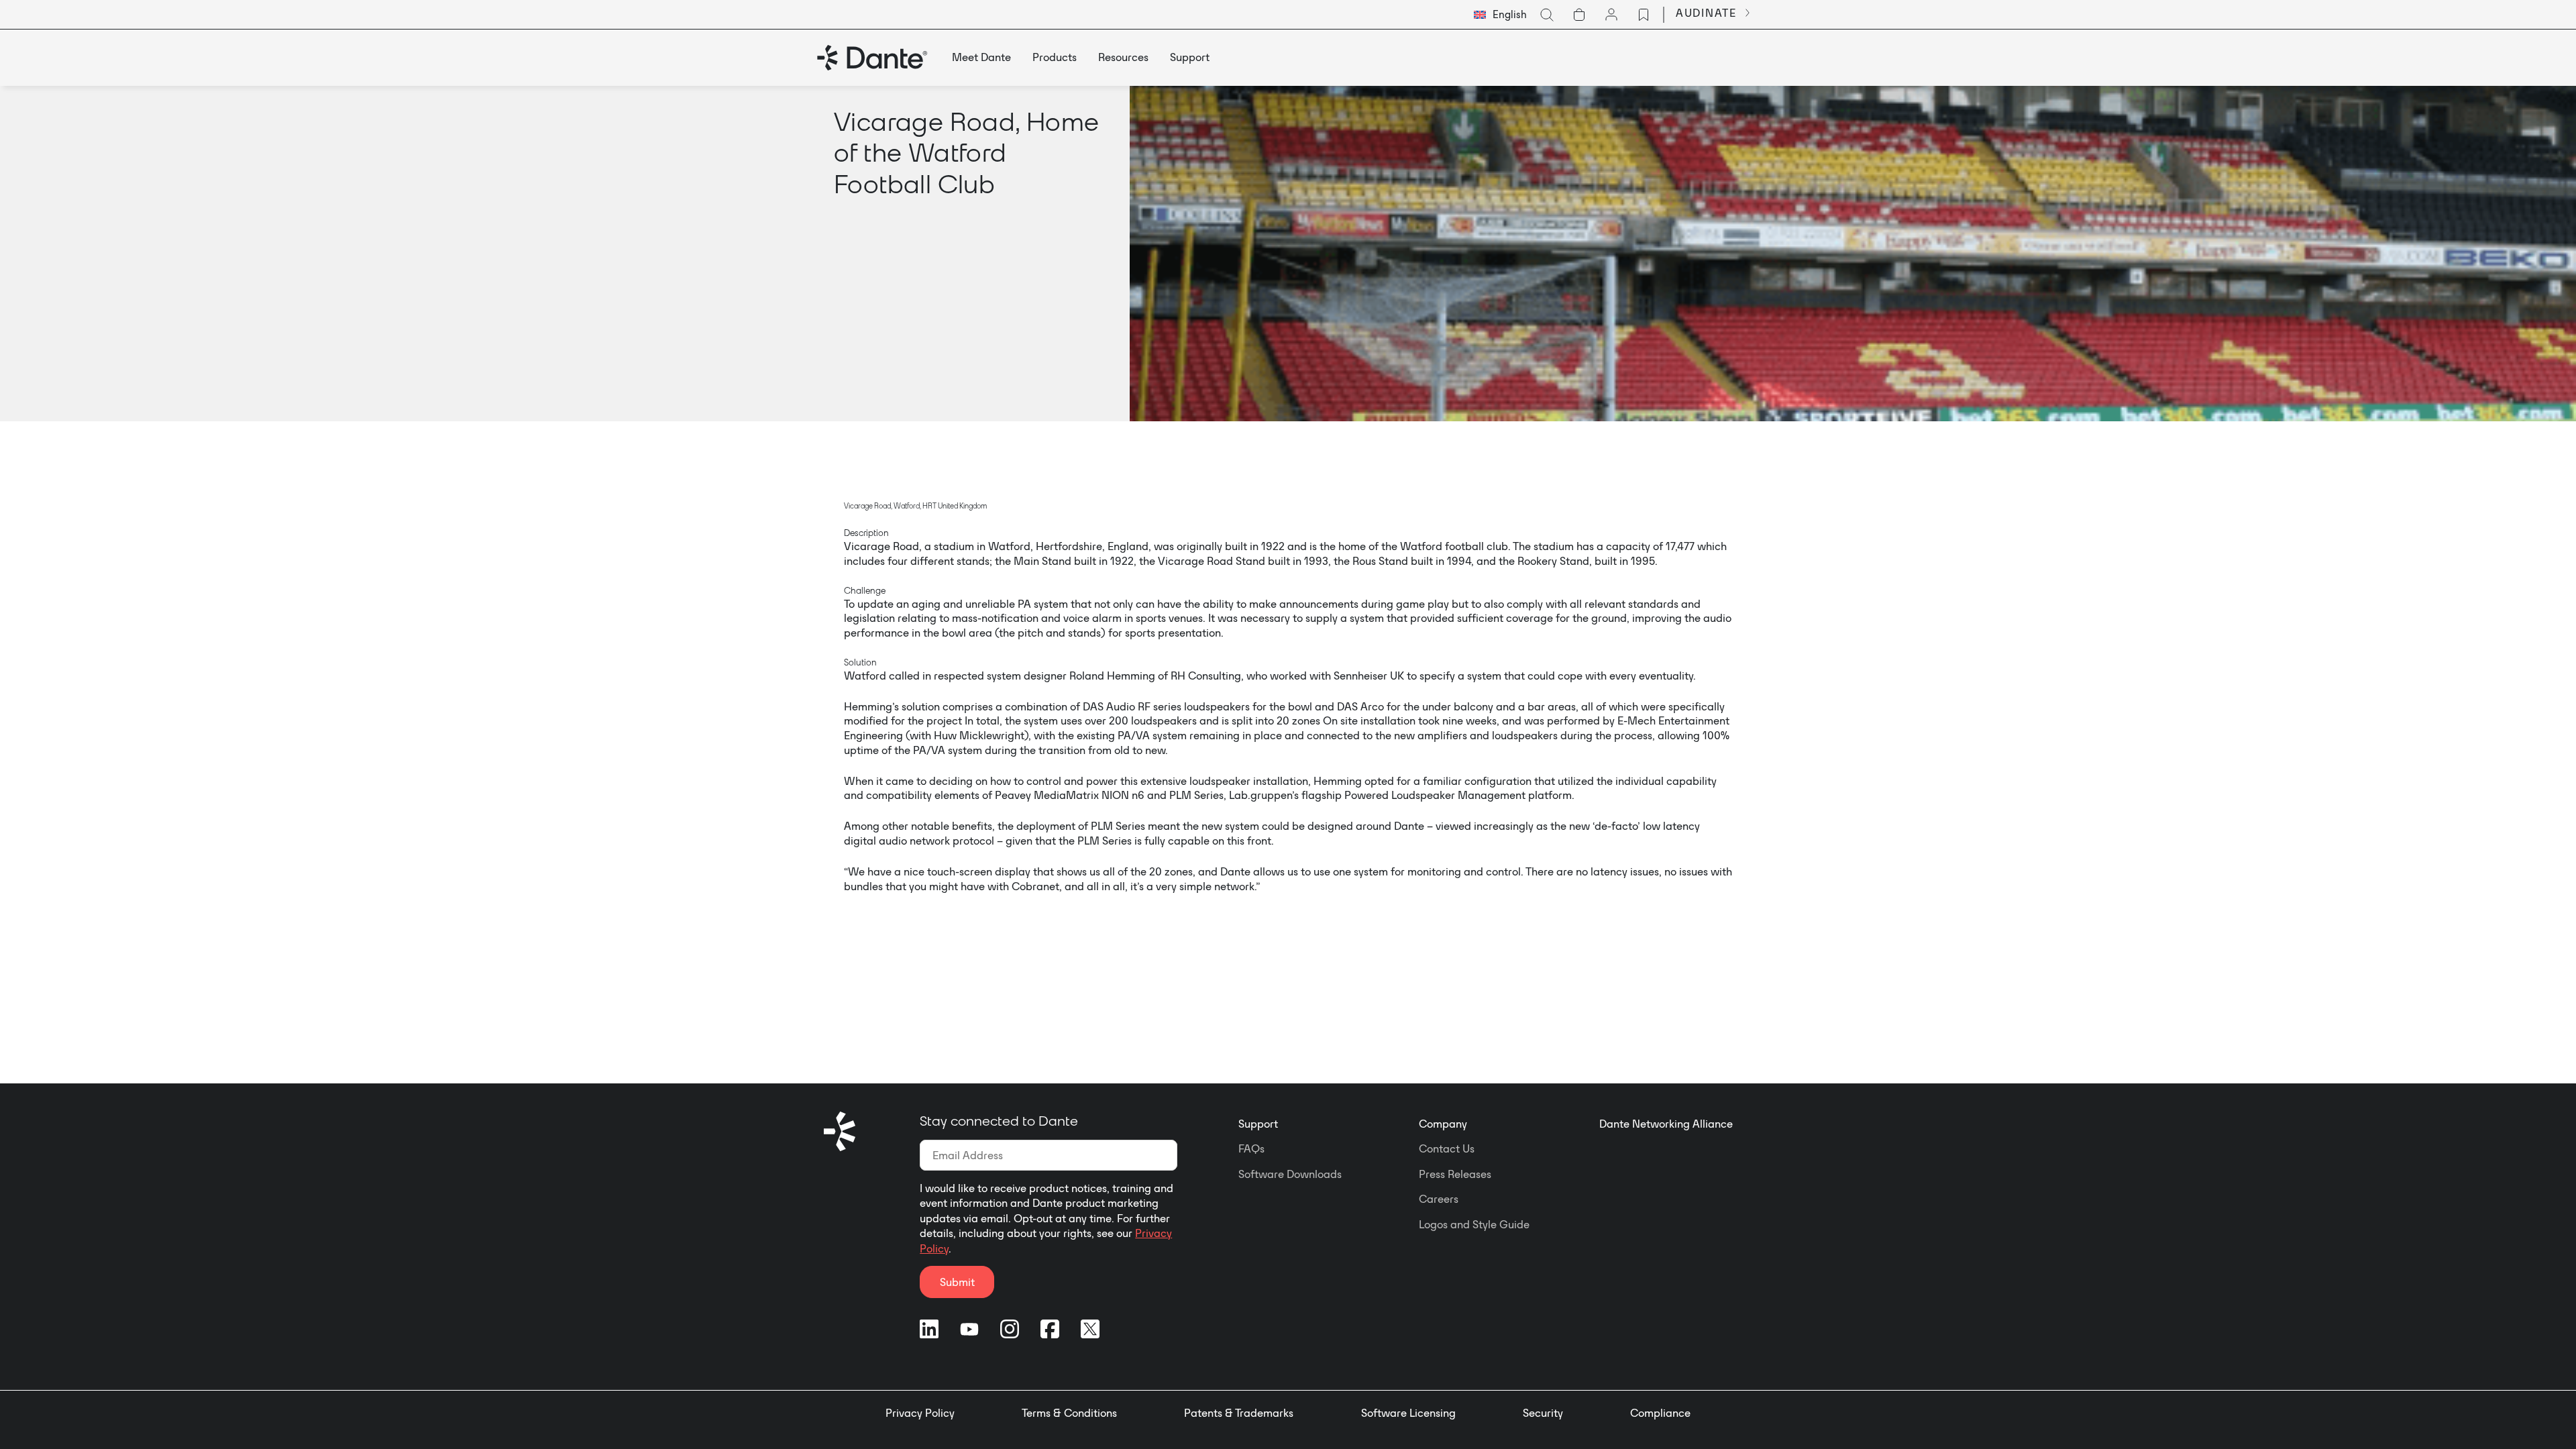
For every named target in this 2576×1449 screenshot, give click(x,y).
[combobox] (1500, 15)
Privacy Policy (920, 1413)
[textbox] (1500, 15)
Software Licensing (1408, 1413)
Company (1443, 1124)
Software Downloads (1290, 1174)
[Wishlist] (1644, 15)
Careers (1439, 1199)
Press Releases (1455, 1174)
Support (1258, 1124)
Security (1543, 1413)
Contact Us (1447, 1148)
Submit (957, 1282)
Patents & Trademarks (1239, 1413)
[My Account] (1611, 15)
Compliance (1660, 1413)
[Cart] (1579, 15)
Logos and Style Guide (1474, 1224)
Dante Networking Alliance (1666, 1124)
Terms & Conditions (1069, 1413)
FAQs (1251, 1148)
